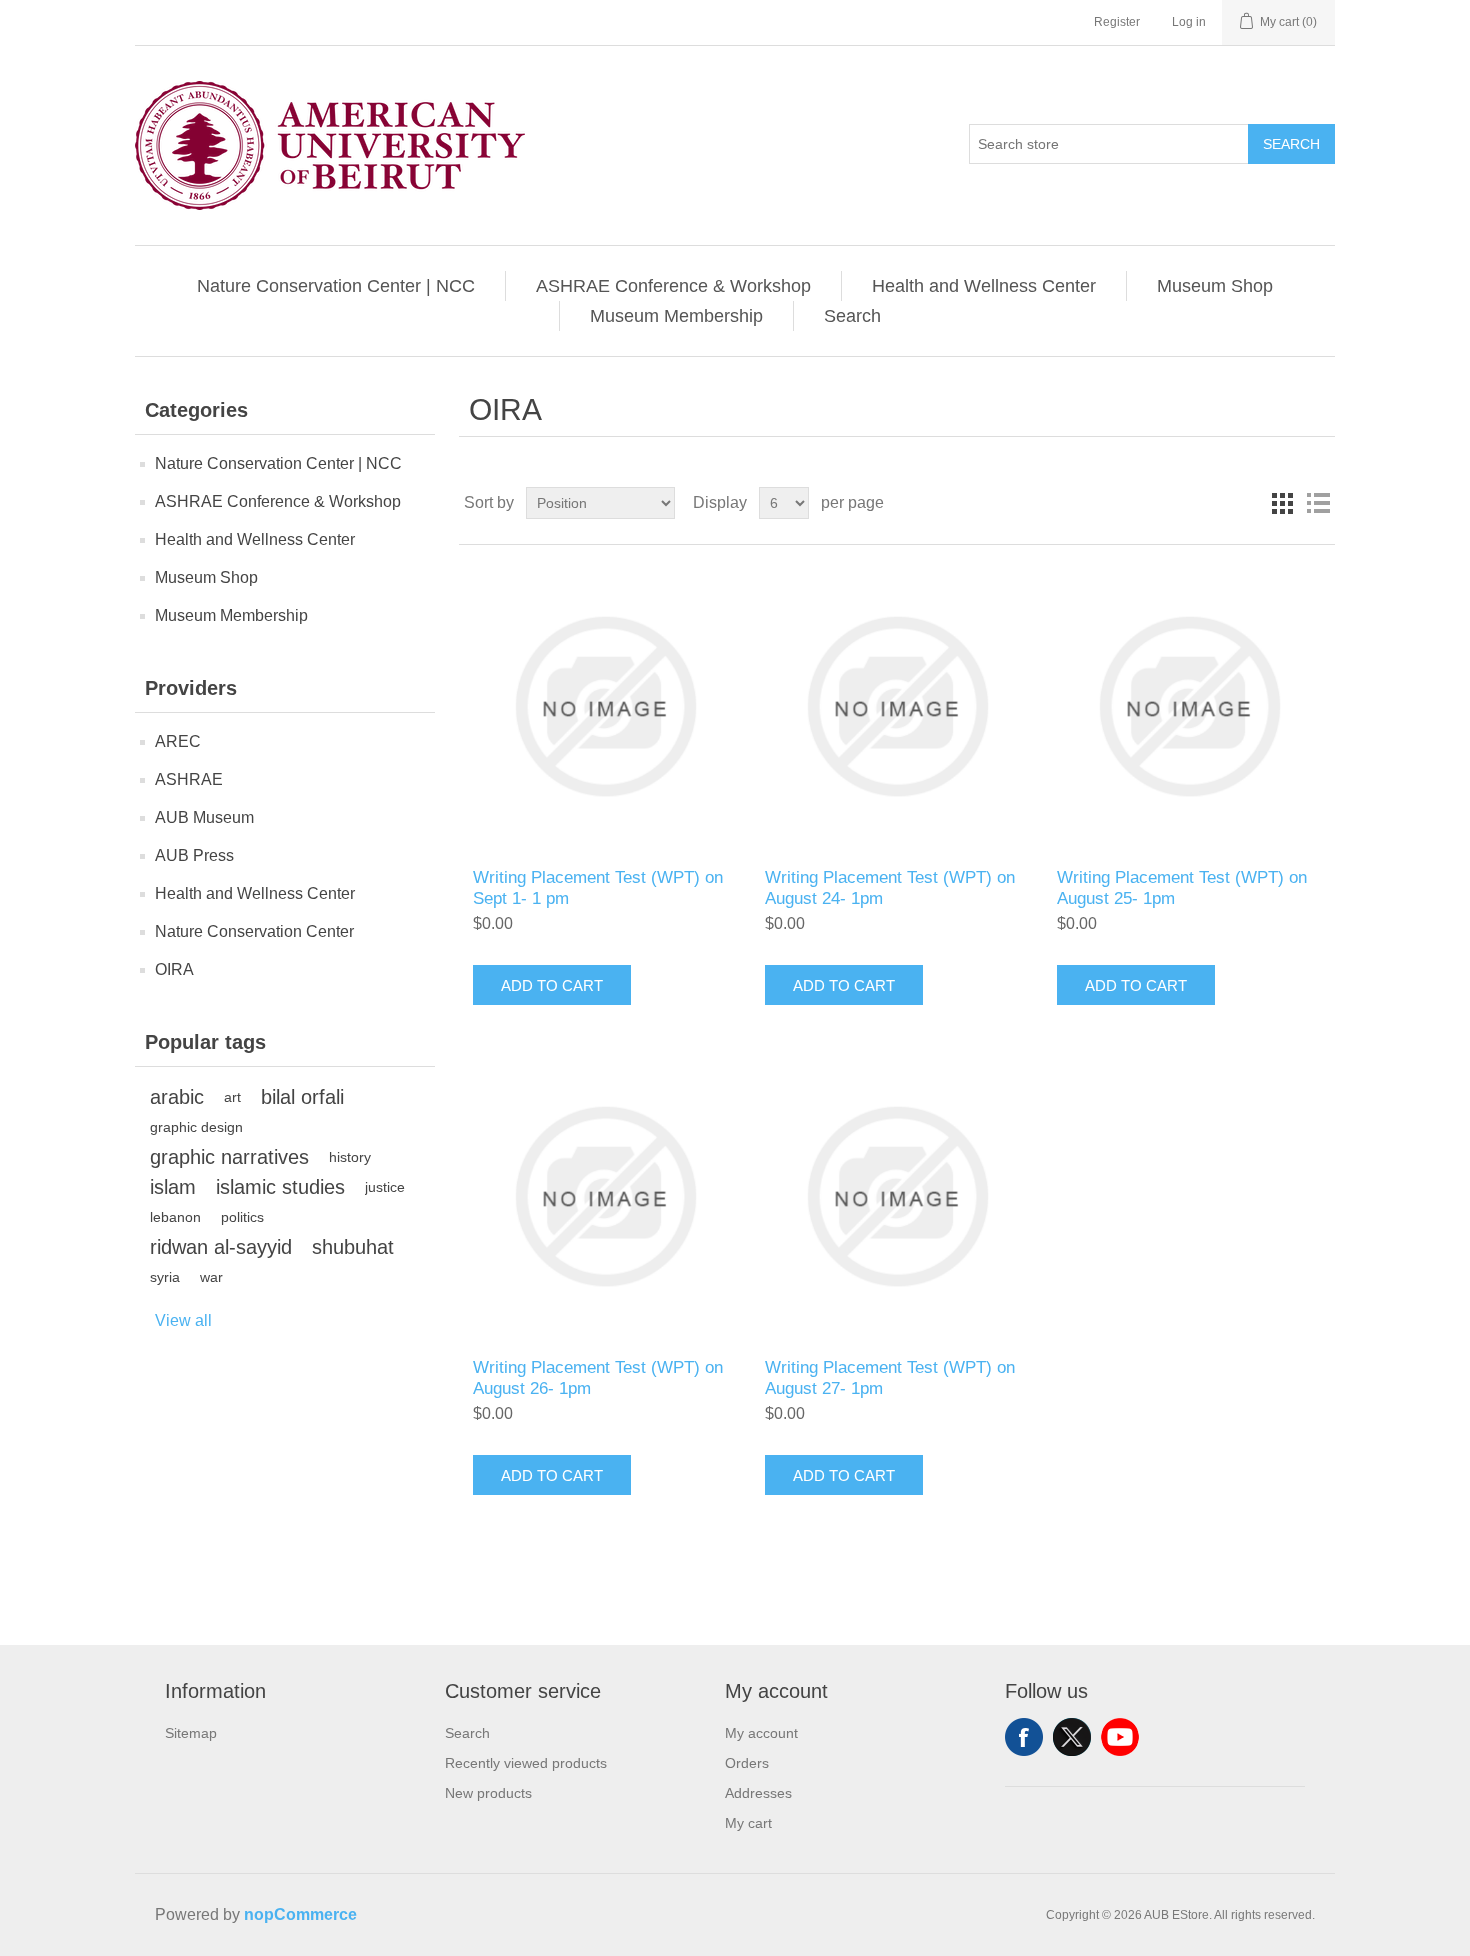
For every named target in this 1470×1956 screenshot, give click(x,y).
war (211, 1277)
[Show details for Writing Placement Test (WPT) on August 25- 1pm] (1188, 706)
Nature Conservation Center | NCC (336, 286)
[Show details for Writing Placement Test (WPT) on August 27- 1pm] (896, 1196)
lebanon (175, 1217)
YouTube (1120, 1737)
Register (1117, 22)
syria (165, 1277)
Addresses (758, 1793)
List (1318, 503)
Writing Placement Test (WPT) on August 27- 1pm (890, 1377)
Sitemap (191, 1733)
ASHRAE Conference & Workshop (673, 286)
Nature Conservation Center (254, 931)
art (232, 1097)
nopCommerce (300, 1914)
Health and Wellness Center (984, 286)
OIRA (174, 969)
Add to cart (552, 985)
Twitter (1072, 1737)
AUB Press (194, 855)
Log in (1189, 22)
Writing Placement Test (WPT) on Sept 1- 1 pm (598, 887)
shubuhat (353, 1247)
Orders (747, 1763)
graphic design (196, 1127)
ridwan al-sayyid (221, 1247)
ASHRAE (189, 779)
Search (1291, 144)
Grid (1282, 503)
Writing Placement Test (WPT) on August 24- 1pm (890, 887)
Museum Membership (676, 316)
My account (761, 1733)
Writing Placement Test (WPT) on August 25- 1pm (1182, 887)
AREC (178, 741)
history (350, 1157)
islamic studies (280, 1187)
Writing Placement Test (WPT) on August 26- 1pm (598, 1377)
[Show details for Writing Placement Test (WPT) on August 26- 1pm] (604, 1196)
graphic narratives (229, 1157)
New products (488, 1793)
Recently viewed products (526, 1763)
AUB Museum (204, 817)
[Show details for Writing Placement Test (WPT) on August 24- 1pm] (896, 706)
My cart (748, 1823)
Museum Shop (1215, 286)
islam (173, 1187)
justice (385, 1187)
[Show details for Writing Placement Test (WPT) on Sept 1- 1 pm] (604, 706)
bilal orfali (302, 1097)
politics (242, 1217)
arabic (177, 1097)
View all (183, 1320)
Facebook (1024, 1737)
